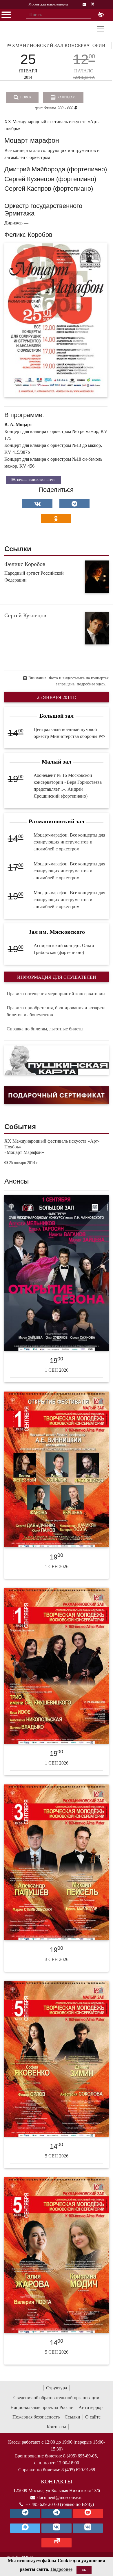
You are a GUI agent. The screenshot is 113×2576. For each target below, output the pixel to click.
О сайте (93, 2417)
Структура (57, 2388)
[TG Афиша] (57, 2513)
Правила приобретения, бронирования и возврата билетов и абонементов (56, 1011)
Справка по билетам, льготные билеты (45, 1029)
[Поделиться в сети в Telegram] (74, 503)
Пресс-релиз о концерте (36, 480)
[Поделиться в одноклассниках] (56, 518)
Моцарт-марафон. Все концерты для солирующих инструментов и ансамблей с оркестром (69, 842)
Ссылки (72, 2417)
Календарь (66, 97)
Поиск (25, 97)
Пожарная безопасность (36, 2417)
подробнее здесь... (93, 684)
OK (84, 2570)
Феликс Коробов (25, 564)
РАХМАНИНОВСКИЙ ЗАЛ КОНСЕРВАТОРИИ (56, 45)
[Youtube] (88, 2513)
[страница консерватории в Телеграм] (25, 2513)
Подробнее (61, 2569)
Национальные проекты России (42, 2407)
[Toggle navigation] (101, 29)
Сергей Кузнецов (25, 615)
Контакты (56, 2427)
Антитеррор (91, 2407)
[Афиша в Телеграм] (57, 2543)
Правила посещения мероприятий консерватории (56, 994)
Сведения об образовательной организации (56, 2398)
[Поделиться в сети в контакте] (37, 503)
